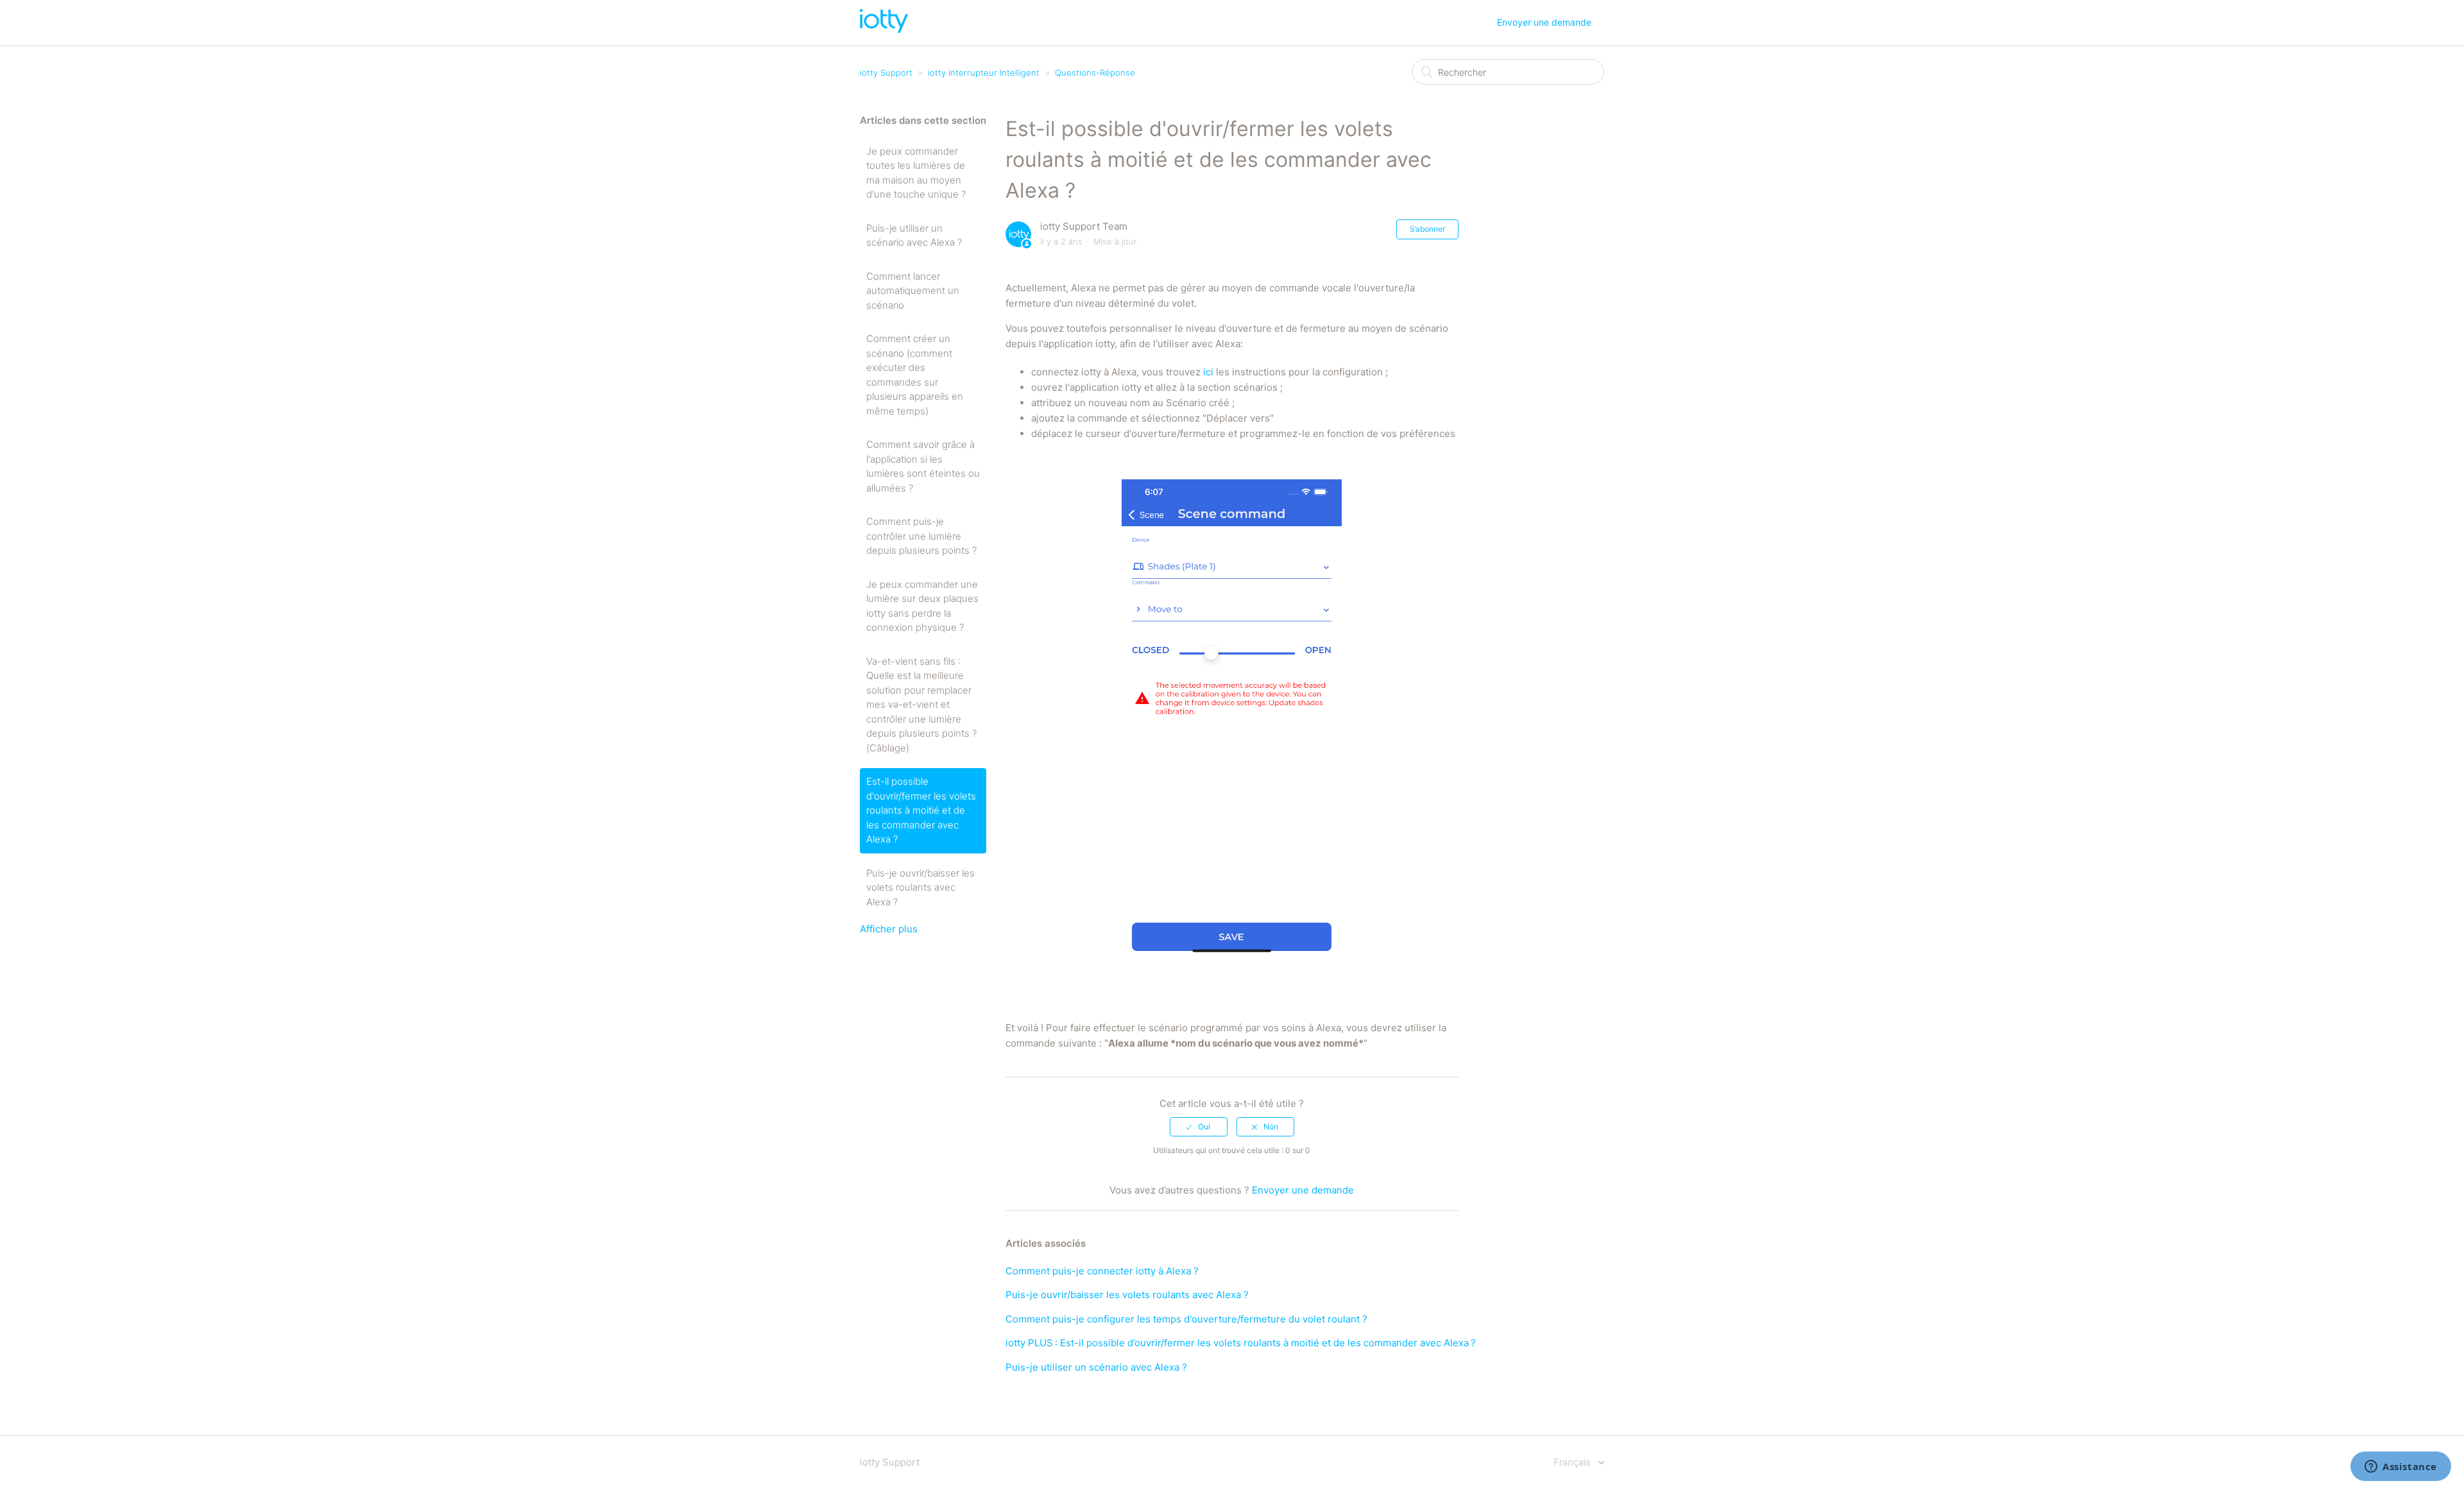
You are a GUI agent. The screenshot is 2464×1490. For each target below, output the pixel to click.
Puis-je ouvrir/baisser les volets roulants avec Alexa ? (920, 887)
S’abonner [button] (1427, 229)
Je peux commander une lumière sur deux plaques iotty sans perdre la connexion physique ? (922, 606)
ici (1208, 372)
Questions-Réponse (1095, 73)
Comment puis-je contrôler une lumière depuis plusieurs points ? (921, 536)
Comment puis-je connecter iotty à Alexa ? (1102, 1271)
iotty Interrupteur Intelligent (984, 73)
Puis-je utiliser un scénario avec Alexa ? (914, 235)
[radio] (1199, 1127)
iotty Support (886, 73)
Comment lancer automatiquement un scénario (913, 291)
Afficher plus (889, 929)
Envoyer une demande (1544, 22)
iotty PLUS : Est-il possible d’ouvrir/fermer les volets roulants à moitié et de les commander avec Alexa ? (1241, 1343)
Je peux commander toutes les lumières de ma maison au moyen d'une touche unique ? (916, 173)
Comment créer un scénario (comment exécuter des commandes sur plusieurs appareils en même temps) (915, 375)
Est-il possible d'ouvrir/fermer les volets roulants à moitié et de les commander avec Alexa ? (921, 810)
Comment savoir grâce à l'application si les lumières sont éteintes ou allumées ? (923, 466)
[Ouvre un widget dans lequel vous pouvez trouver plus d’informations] (2401, 1468)
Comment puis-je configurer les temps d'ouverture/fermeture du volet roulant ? (1186, 1319)
